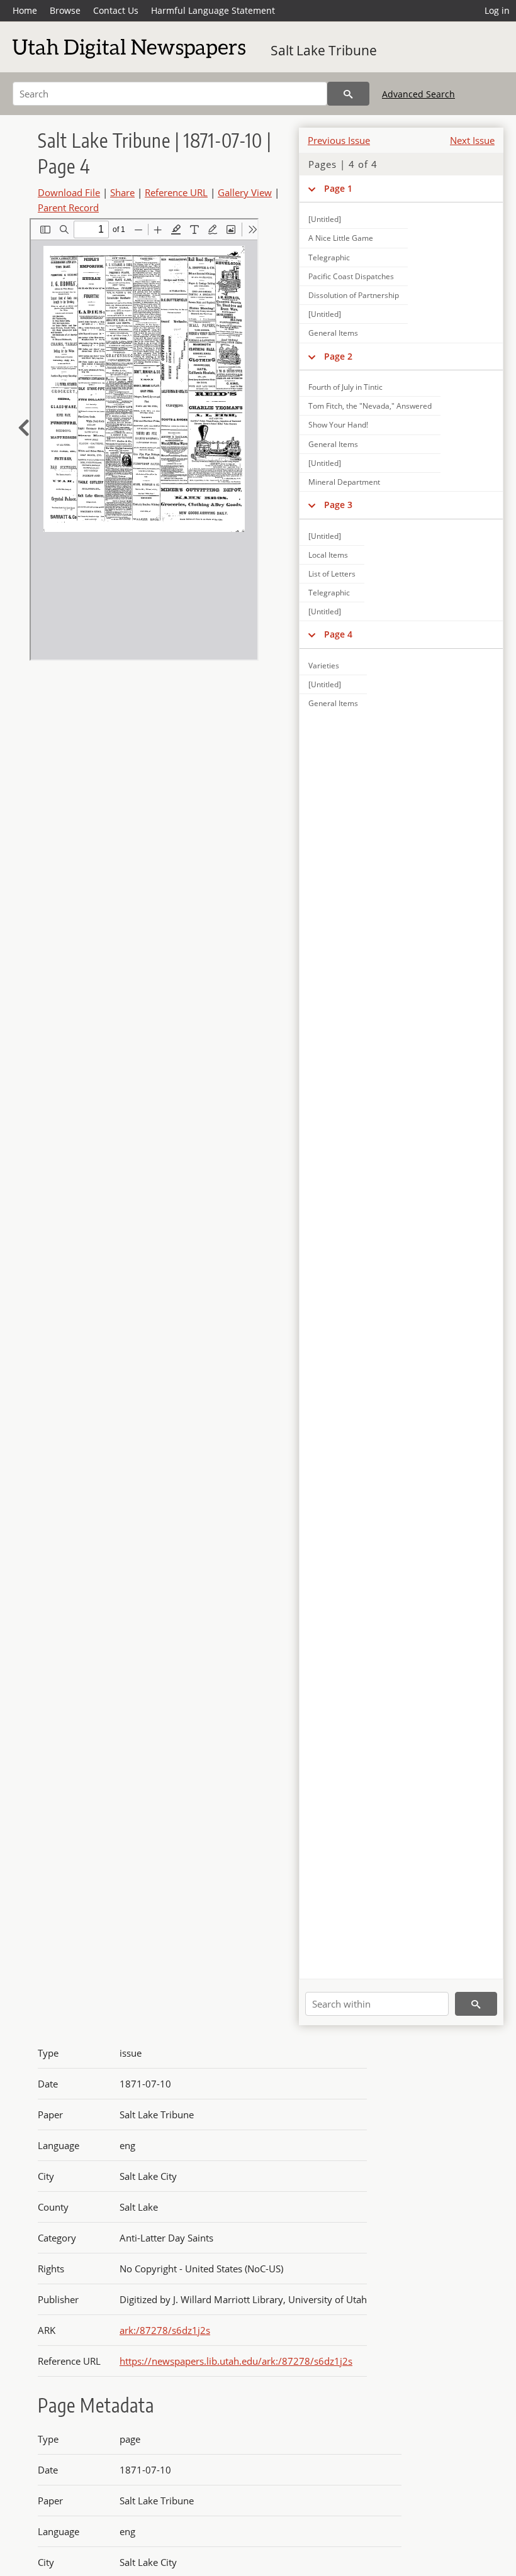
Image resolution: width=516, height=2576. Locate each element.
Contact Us (116, 10)
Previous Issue (339, 140)
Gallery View (245, 192)
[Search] (348, 94)
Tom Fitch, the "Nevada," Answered (370, 406)
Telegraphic (329, 257)
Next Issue (472, 140)
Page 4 (338, 634)
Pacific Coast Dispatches (351, 276)
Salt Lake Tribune (324, 50)
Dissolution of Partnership (354, 295)
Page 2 (338, 356)
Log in (497, 10)
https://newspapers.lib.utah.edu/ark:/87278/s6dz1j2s (236, 2361)
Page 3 (338, 505)
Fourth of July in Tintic (345, 387)
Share (122, 192)
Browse (65, 10)
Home (25, 10)
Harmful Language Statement (213, 10)
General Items (333, 333)
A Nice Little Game (341, 238)
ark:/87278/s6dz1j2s (165, 2330)
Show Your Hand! (338, 425)
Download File (69, 192)
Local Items (328, 555)
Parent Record (68, 207)
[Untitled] (325, 219)
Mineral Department (344, 482)
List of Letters (332, 574)
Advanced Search (418, 94)
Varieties (324, 666)
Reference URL (176, 192)
